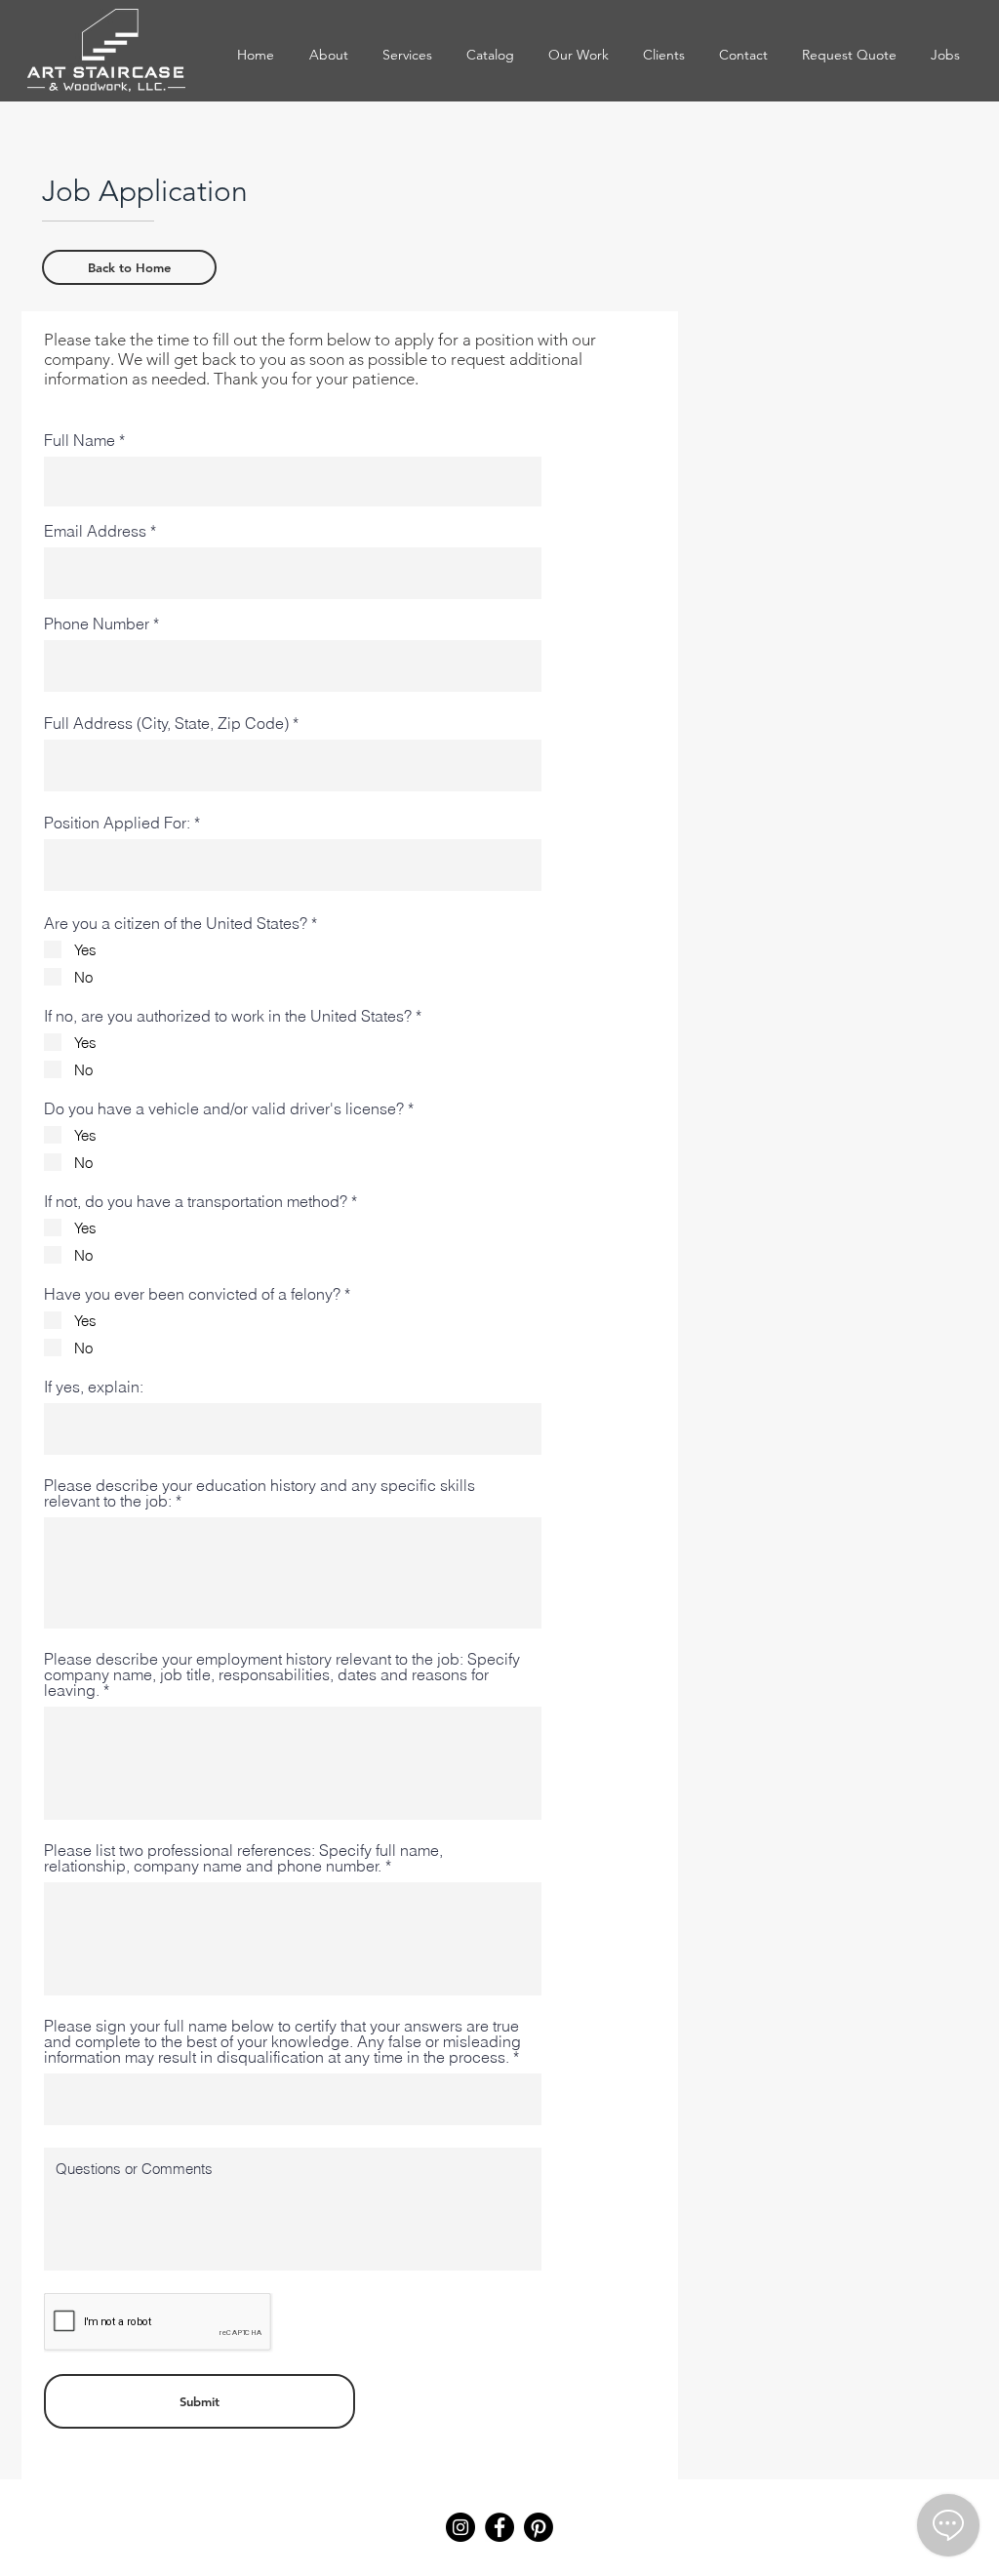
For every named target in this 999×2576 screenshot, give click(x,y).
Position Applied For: (117, 823)
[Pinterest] (539, 2527)
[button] (490, 55)
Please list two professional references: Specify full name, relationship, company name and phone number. (243, 1858)
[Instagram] (460, 2527)
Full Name (80, 440)
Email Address (95, 531)
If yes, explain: (94, 1387)
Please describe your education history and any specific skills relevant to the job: (260, 1493)
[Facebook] (499, 2527)
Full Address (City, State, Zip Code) (166, 723)
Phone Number (97, 624)
